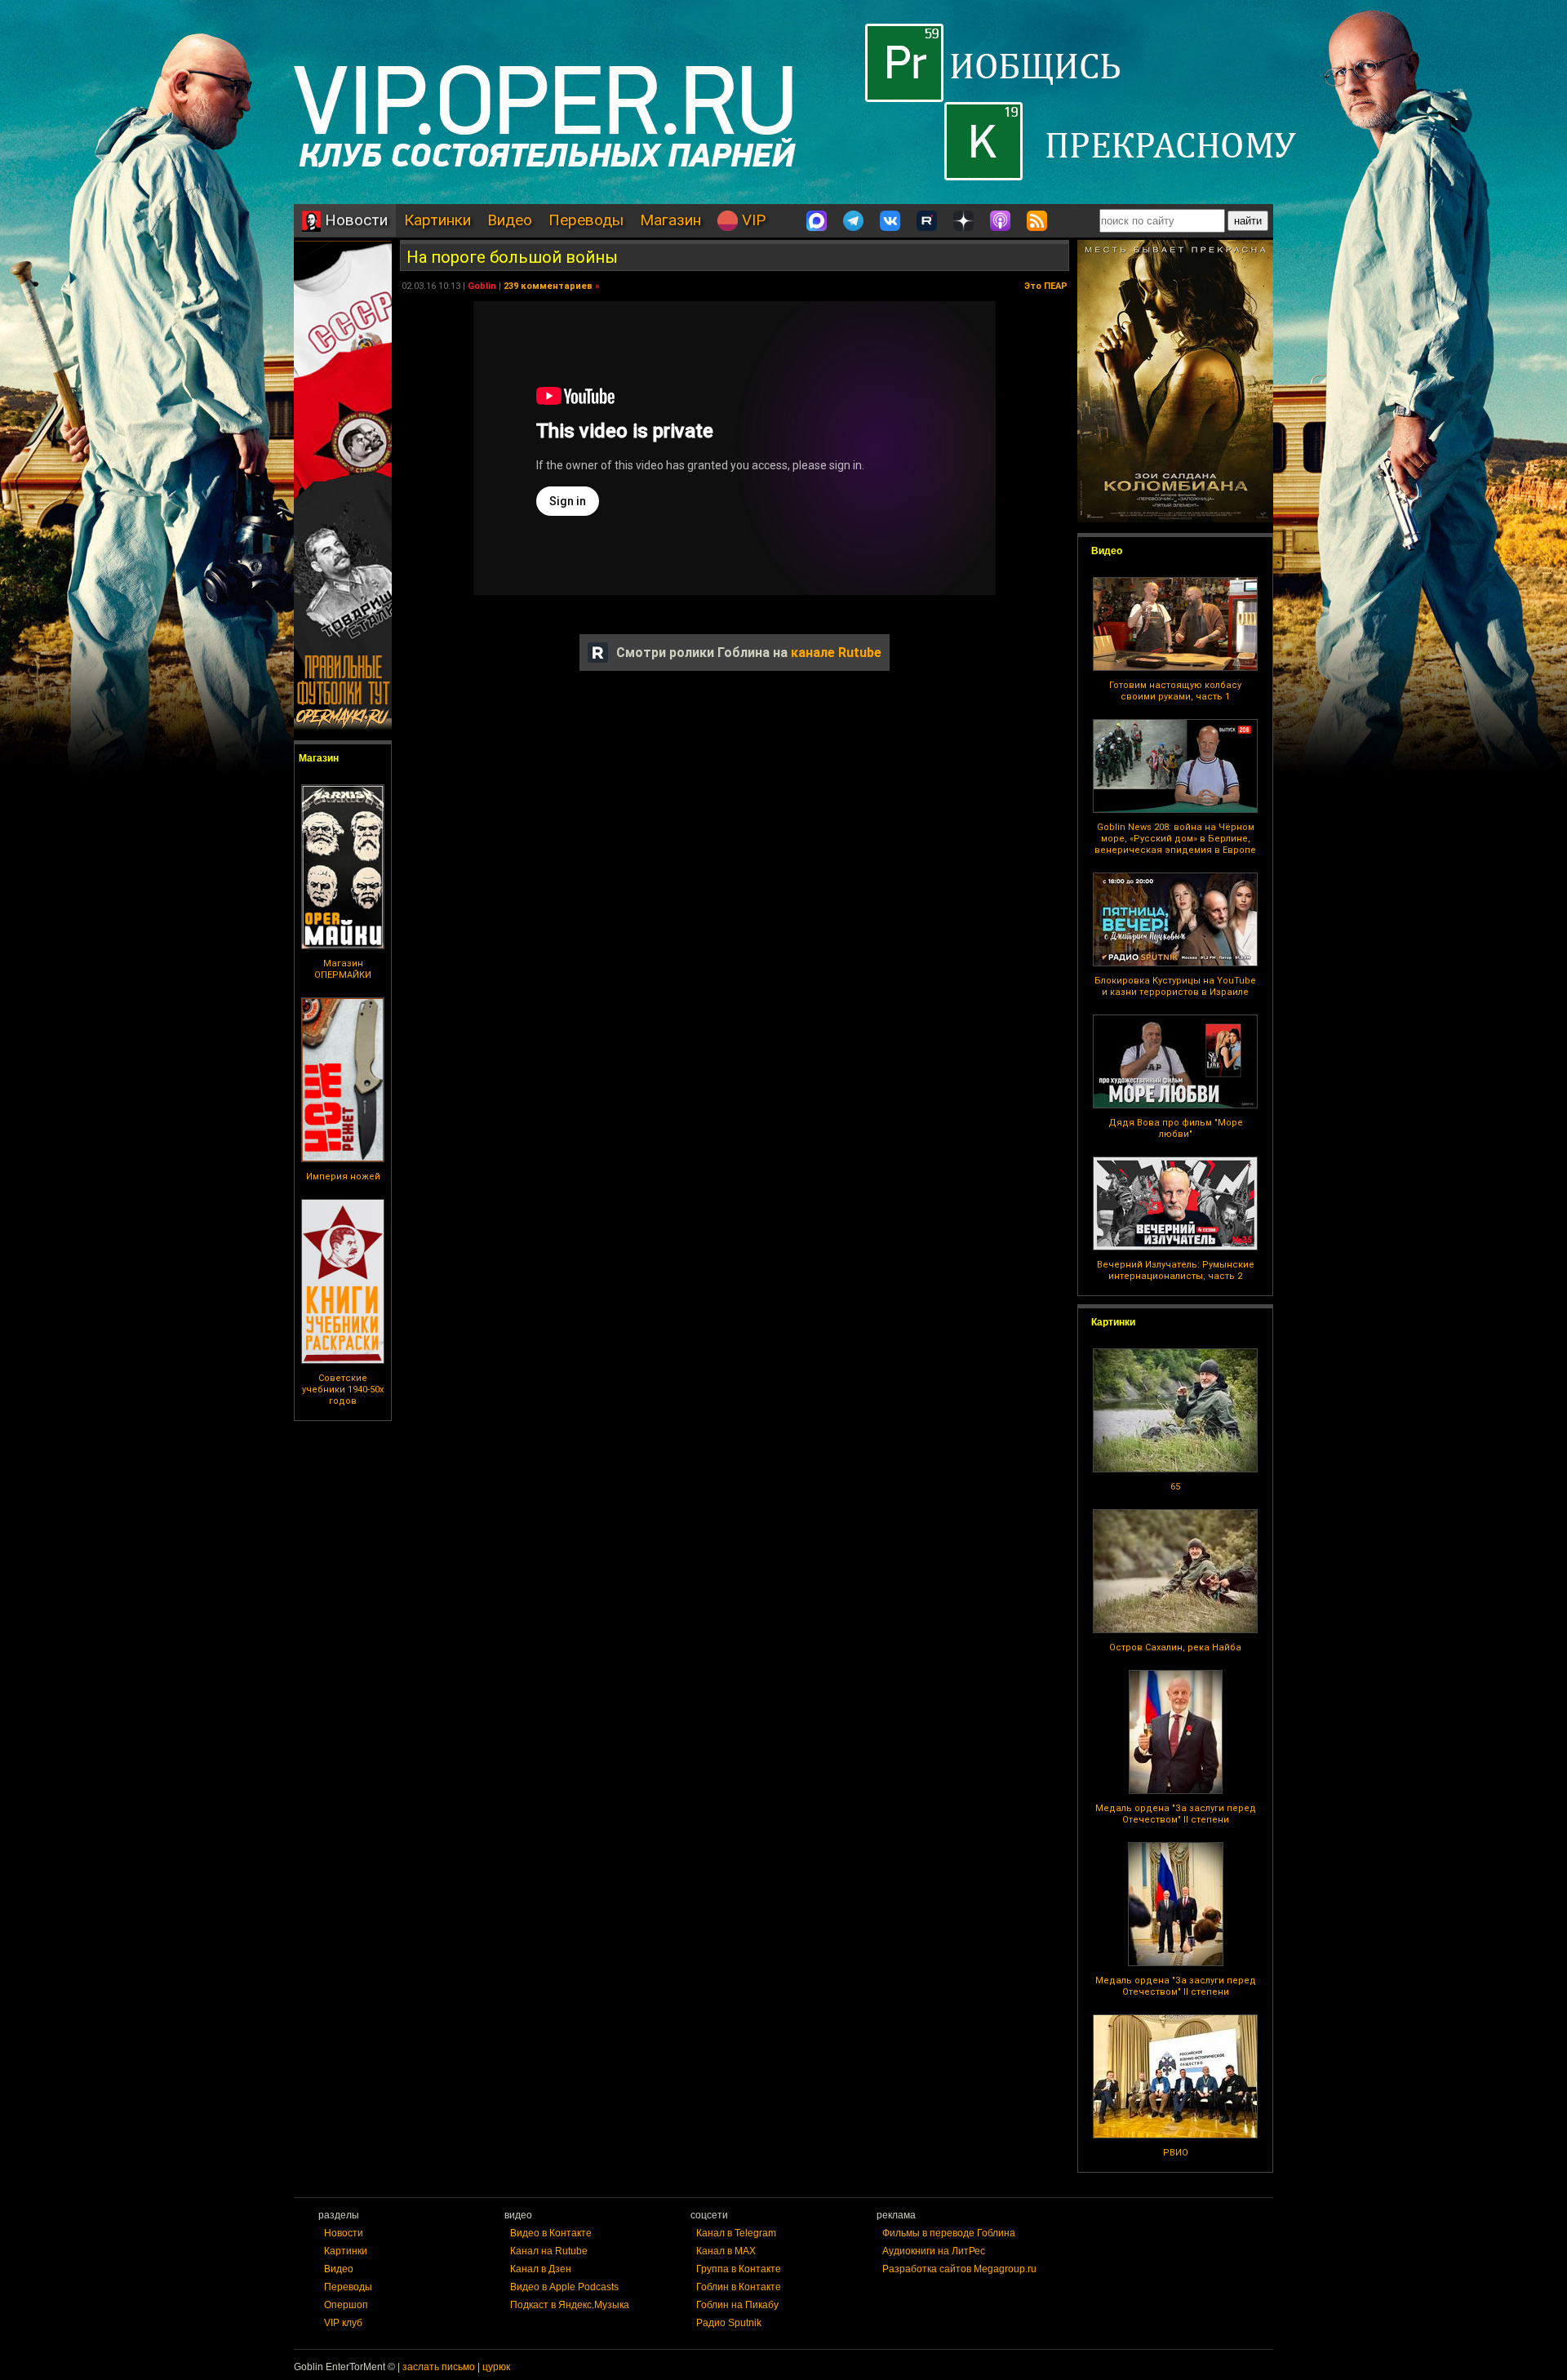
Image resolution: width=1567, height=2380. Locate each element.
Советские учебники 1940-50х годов (343, 1390)
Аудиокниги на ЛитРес (934, 2251)
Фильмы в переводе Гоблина (949, 2233)
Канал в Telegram (736, 2233)
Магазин (670, 220)
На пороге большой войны (512, 257)
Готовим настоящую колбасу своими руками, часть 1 (1175, 691)
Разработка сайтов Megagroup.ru (959, 2269)
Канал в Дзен (541, 2269)
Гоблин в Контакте (739, 2287)
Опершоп (346, 2305)
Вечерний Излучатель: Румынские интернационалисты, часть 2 (1176, 1270)
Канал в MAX (726, 2251)
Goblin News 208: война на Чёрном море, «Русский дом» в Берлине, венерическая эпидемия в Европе (1175, 839)
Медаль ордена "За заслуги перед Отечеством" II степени (1176, 1814)
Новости (354, 220)
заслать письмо (439, 2367)
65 (1175, 1487)
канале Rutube (836, 653)
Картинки (437, 220)
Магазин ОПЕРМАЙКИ (343, 969)
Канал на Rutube (549, 2251)
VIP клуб (343, 2323)
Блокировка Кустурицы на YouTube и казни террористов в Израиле (1175, 986)
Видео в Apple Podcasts (564, 2287)
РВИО (1176, 2153)
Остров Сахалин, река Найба (1175, 1647)
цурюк (496, 2367)
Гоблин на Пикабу (737, 2305)
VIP (752, 220)
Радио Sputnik (729, 2323)
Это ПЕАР (1046, 286)
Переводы (586, 220)
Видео (510, 220)
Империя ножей (343, 1177)
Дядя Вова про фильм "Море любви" (1176, 1128)
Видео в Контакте (551, 2233)
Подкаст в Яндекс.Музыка (570, 2305)
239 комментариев (548, 286)
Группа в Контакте (739, 2269)
